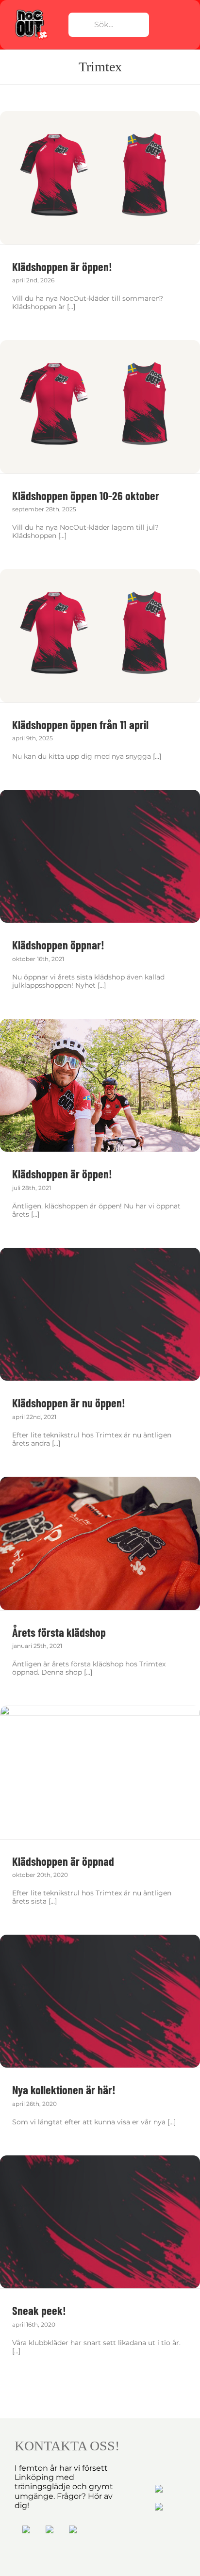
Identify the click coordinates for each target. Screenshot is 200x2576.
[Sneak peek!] (100, 2222)
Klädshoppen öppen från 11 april (80, 725)
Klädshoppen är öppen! (62, 267)
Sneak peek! (39, 2310)
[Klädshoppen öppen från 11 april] (100, 636)
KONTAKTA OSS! (67, 2446)
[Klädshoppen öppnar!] (100, 856)
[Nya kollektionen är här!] (100, 2001)
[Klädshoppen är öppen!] (100, 178)
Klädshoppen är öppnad (63, 1861)
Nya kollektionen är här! (64, 2090)
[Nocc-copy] (31, 11)
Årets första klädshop (59, 1632)
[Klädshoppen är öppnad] (100, 1772)
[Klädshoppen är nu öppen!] (100, 1314)
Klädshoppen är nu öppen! (69, 1403)
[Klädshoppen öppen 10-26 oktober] (100, 407)
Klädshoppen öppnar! (58, 945)
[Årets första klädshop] (100, 1543)
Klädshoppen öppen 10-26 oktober (86, 496)
